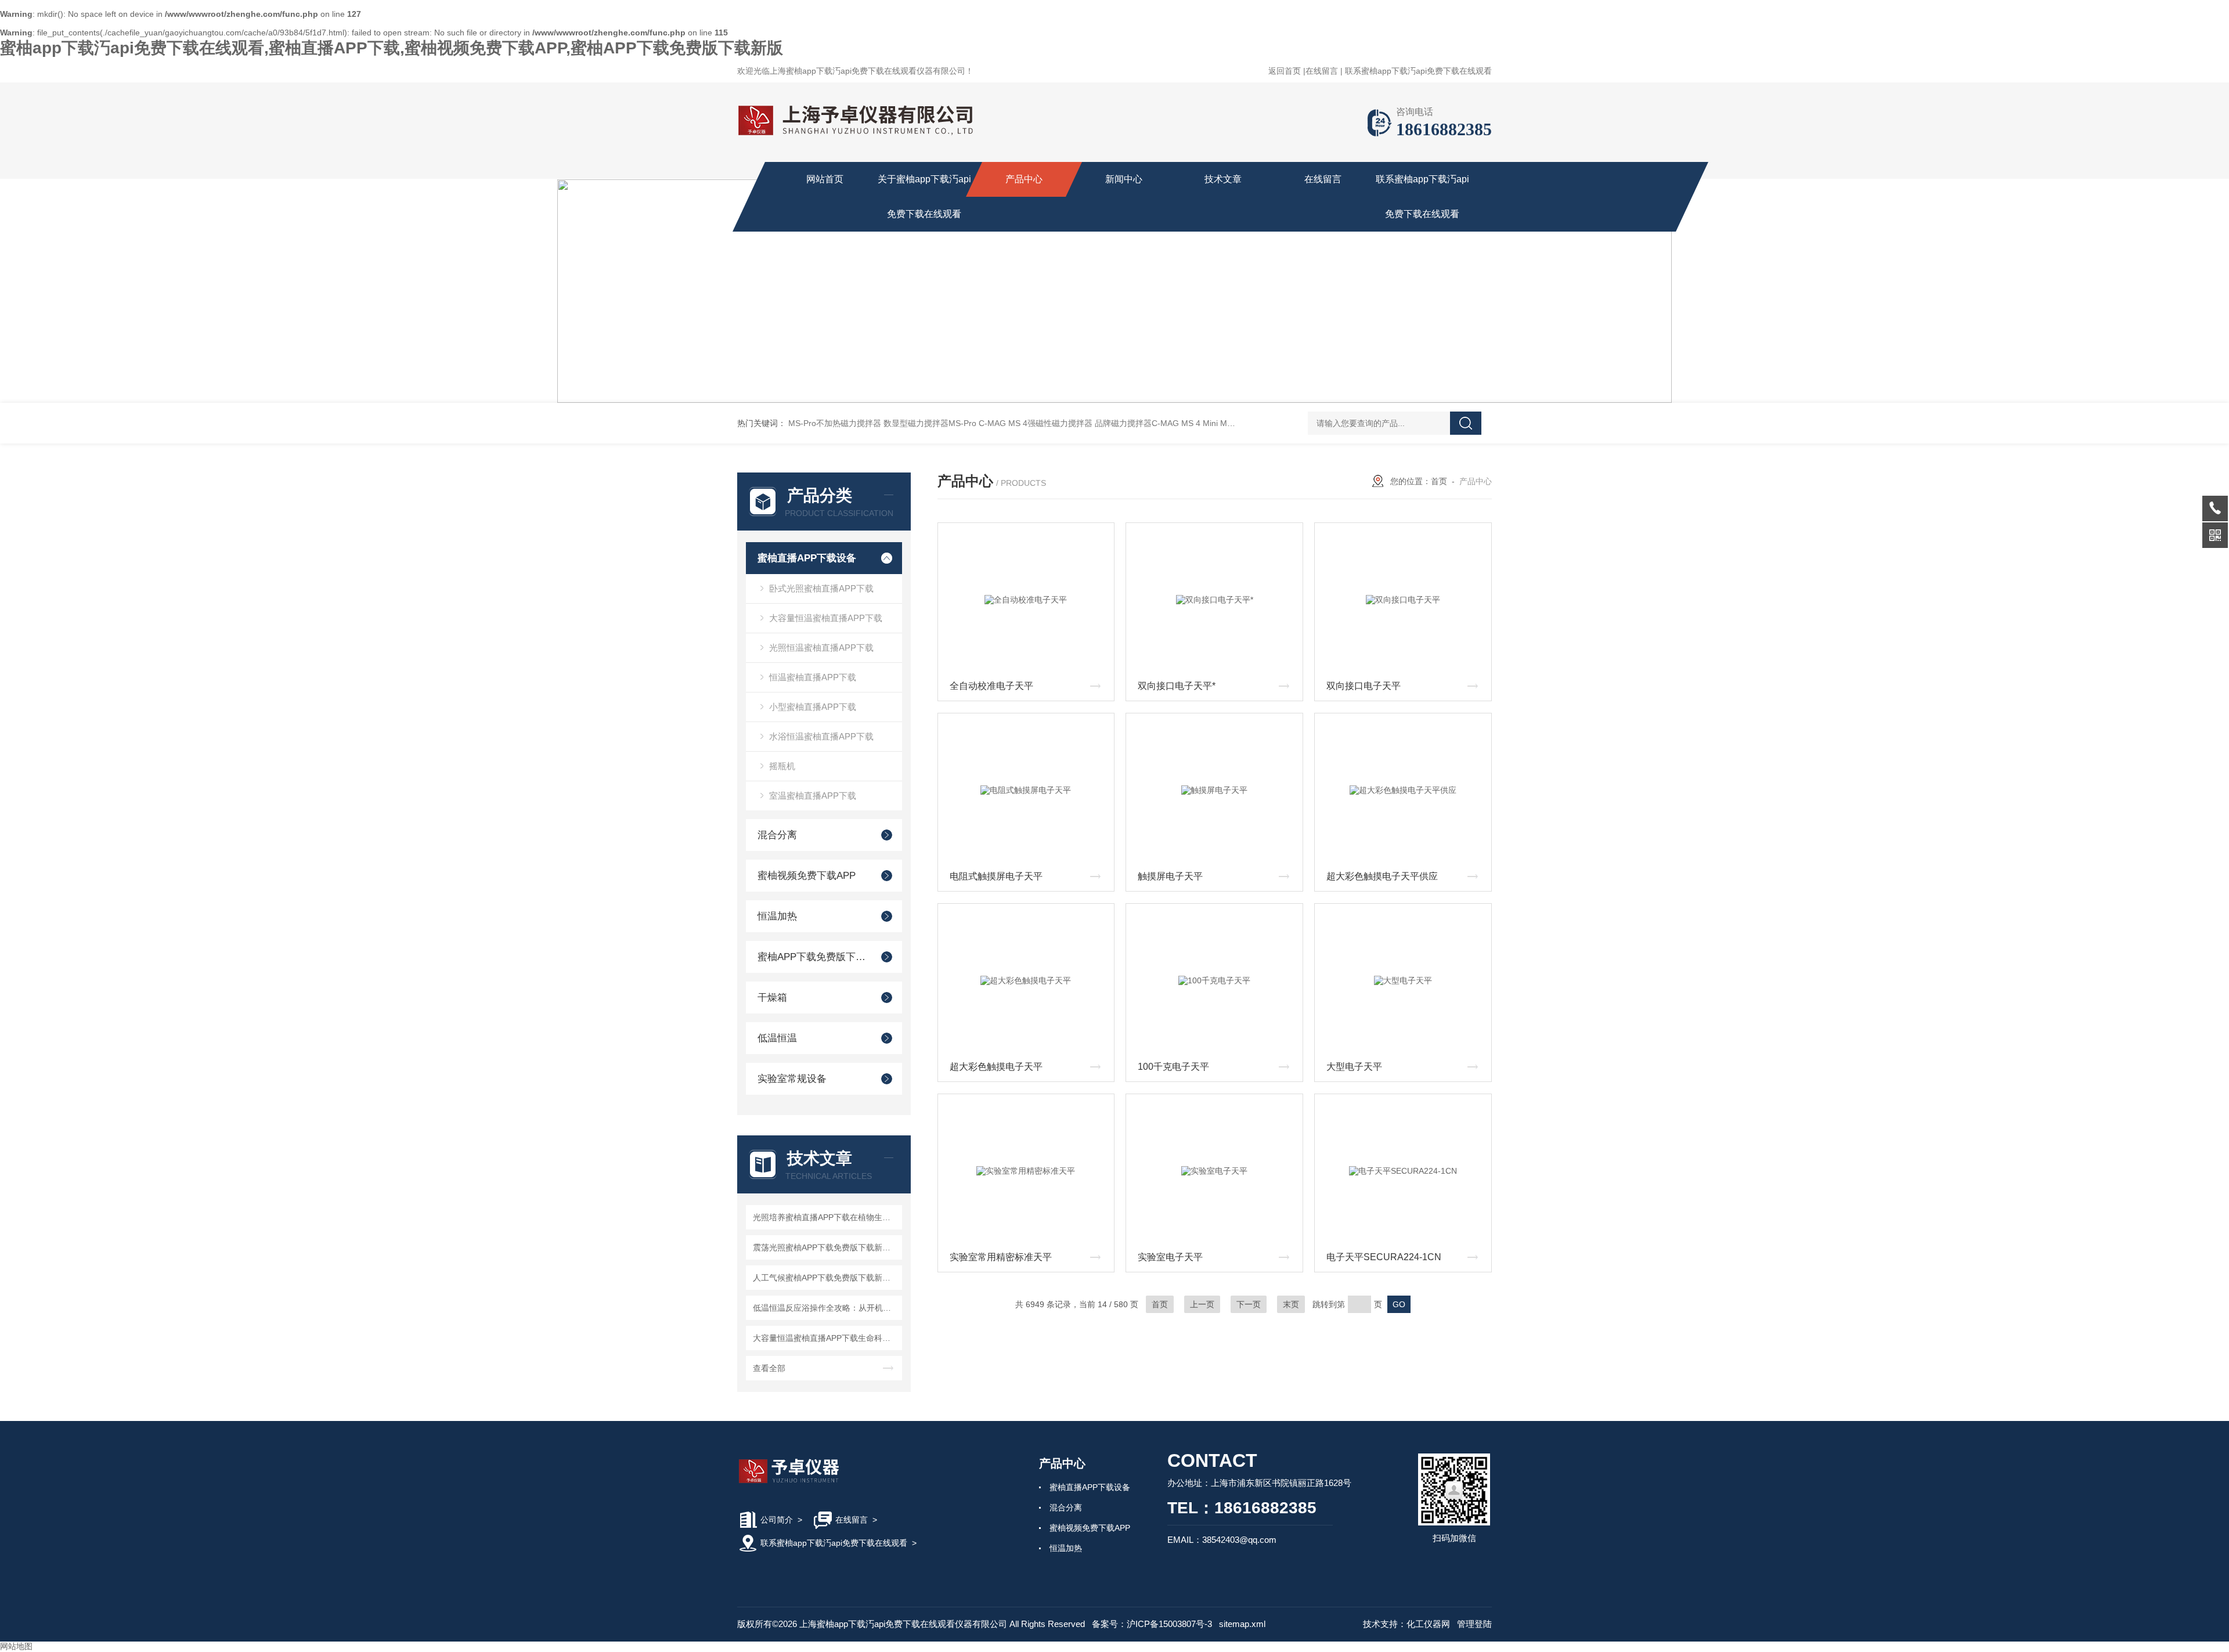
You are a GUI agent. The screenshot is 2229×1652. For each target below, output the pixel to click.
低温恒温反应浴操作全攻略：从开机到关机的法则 (826, 1308)
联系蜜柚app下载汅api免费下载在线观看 (1418, 71)
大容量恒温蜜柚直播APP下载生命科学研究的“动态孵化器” (826, 1338)
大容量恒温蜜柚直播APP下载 (826, 618)
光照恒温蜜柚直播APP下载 (821, 648)
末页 (1291, 1304)
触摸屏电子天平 (1170, 876)
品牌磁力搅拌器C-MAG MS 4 (1148, 423)
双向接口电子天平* (1177, 686)
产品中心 (1024, 179)
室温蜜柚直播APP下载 (813, 796)
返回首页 (1285, 71)
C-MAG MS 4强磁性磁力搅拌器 (1036, 423)
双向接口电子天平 (1364, 686)
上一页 (1202, 1304)
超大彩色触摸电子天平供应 (1382, 876)
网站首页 (825, 179)
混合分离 (777, 835)
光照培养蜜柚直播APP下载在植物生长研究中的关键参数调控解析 (826, 1217)
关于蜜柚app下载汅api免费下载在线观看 (924, 196)
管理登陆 (1474, 1624)
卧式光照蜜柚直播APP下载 (821, 588)
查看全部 (769, 1368)
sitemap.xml (1242, 1624)
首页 (1439, 481)
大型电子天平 (1354, 1067)
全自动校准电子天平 (991, 686)
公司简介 (777, 1520)
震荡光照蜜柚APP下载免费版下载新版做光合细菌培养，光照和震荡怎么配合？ (826, 1247)
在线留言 (1322, 71)
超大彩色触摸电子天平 (996, 1067)
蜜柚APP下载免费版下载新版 (814, 957)
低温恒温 (777, 1038)
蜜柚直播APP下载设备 (807, 558)
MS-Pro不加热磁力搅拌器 (835, 423)
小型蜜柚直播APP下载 (813, 707)
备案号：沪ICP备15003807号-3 (1152, 1624)
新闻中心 (1124, 179)
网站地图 (16, 1646)
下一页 (1249, 1304)
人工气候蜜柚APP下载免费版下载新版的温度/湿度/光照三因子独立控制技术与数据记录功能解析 (826, 1278)
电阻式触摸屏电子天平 (996, 876)
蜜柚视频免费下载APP (807, 876)
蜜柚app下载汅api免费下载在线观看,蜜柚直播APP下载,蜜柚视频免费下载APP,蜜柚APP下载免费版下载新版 (392, 48)
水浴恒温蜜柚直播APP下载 (821, 736)
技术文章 (1223, 179)
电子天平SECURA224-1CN (1384, 1257)
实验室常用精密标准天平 (1001, 1257)
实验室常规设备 (792, 1079)
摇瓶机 (782, 766)
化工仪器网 (1428, 1624)
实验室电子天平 (1170, 1257)
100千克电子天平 (1173, 1067)
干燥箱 (772, 998)
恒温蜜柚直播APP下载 (813, 677)
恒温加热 (777, 916)
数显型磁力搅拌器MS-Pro (930, 423)
